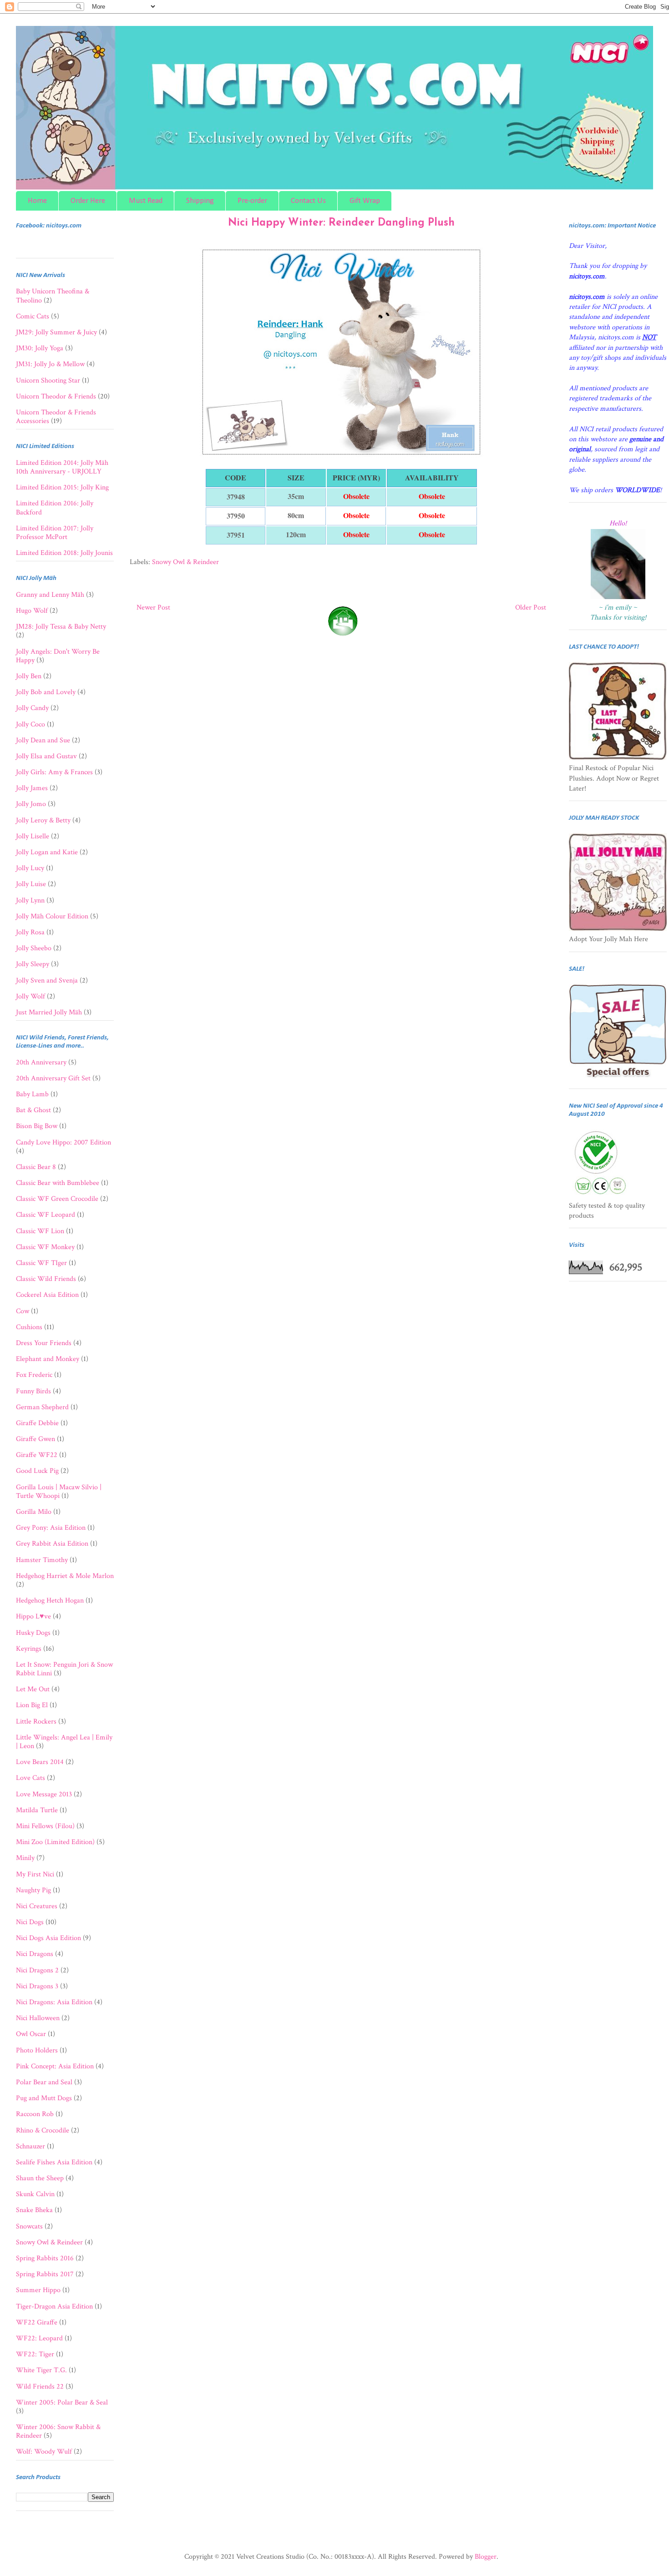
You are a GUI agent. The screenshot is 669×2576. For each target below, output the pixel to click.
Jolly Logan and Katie (47, 852)
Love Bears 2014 (40, 1762)
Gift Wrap (365, 201)
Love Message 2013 (44, 1794)
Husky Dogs (33, 1633)
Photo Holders (37, 2050)
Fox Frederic (34, 1375)
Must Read (146, 201)
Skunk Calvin (35, 2194)
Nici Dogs (30, 1922)
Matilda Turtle (37, 1810)
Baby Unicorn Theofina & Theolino (53, 296)
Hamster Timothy (42, 1560)
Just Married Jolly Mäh (49, 1012)
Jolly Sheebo (34, 948)
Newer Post (153, 607)
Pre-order (252, 201)
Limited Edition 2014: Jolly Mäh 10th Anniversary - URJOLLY (62, 467)
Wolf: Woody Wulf (44, 2452)
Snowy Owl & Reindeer (185, 562)
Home (37, 201)
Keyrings (29, 1649)
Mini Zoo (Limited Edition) (55, 1842)
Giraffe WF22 (37, 1455)
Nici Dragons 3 (37, 1986)
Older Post (531, 607)
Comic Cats (33, 316)
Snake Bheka (34, 2210)
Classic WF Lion (40, 1231)
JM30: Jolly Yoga (40, 348)
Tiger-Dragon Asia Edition (54, 2306)
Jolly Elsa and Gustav (46, 756)
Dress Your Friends (44, 1343)
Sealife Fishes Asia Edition (54, 2162)
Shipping (200, 201)
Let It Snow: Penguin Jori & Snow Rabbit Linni (64, 1669)
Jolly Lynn (30, 900)
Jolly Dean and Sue (43, 740)
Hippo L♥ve (33, 1616)
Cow (23, 1311)
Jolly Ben (29, 676)
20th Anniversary (41, 1062)
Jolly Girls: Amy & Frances (54, 772)
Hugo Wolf (32, 611)
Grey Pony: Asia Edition (51, 1528)
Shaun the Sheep (40, 2178)
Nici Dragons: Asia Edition (54, 2002)
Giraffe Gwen (35, 1439)
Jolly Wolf (30, 996)
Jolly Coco (30, 724)
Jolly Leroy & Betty (43, 820)
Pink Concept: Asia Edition (55, 2066)
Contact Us (308, 201)
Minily (25, 1858)
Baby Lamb (32, 1094)
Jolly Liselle (33, 836)
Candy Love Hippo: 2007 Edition (63, 1142)
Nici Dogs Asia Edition (48, 1938)
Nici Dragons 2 (37, 1970)
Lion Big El (32, 1705)
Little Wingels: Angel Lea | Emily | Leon (64, 1742)
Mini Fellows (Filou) (45, 1826)
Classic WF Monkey (45, 1247)
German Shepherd (42, 1407)
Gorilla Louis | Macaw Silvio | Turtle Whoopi (59, 1492)
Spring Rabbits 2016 (45, 2258)
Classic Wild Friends (46, 1279)
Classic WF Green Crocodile (57, 1199)
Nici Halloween (38, 2018)
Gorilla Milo (34, 1512)
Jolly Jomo (31, 804)
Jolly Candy (32, 708)
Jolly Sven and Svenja (47, 980)
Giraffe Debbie (37, 1423)
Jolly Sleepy (33, 964)
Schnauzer (30, 2146)
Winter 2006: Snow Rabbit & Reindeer (58, 2431)
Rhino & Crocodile (43, 2130)
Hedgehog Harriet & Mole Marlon (65, 1576)
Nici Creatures (37, 1906)
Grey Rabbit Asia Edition (52, 1544)
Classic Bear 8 (36, 1167)
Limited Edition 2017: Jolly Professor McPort (55, 533)
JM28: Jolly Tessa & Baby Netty (61, 627)
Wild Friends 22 (40, 2387)
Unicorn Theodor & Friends (56, 396)
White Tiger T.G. (41, 2370)
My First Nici (35, 1874)
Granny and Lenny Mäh (50, 595)
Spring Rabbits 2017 (45, 2274)
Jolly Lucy (30, 868)
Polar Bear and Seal (44, 2082)
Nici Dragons (35, 1954)
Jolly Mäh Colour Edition (52, 916)
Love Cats (30, 1778)
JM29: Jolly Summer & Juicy (56, 332)
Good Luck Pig (37, 1471)
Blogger (486, 2557)
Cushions (29, 1327)
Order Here (88, 201)
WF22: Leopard (39, 2338)
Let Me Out (33, 1689)
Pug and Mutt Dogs (44, 2098)
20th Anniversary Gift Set (53, 1078)
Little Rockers (36, 1722)
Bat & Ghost (33, 1110)
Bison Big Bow (37, 1126)
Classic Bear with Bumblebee (58, 1183)
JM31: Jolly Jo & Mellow (50, 364)
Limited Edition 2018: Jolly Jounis (64, 553)
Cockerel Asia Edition (47, 1295)
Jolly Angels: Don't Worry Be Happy (58, 656)
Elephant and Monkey (48, 1359)
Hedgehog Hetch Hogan (50, 1601)
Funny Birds (33, 1391)
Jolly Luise (31, 884)
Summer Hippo (38, 2290)
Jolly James (32, 788)
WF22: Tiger (35, 2354)
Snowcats (29, 2226)
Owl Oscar (31, 2034)
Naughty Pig (33, 1890)
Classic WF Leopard (46, 1215)
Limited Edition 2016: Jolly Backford (55, 508)
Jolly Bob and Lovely (46, 692)
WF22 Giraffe (37, 2322)
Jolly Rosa (30, 932)
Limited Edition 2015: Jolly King (62, 487)
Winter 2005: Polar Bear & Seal (62, 2402)
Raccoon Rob (35, 2114)
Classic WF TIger (41, 1263)
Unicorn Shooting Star (48, 381)
